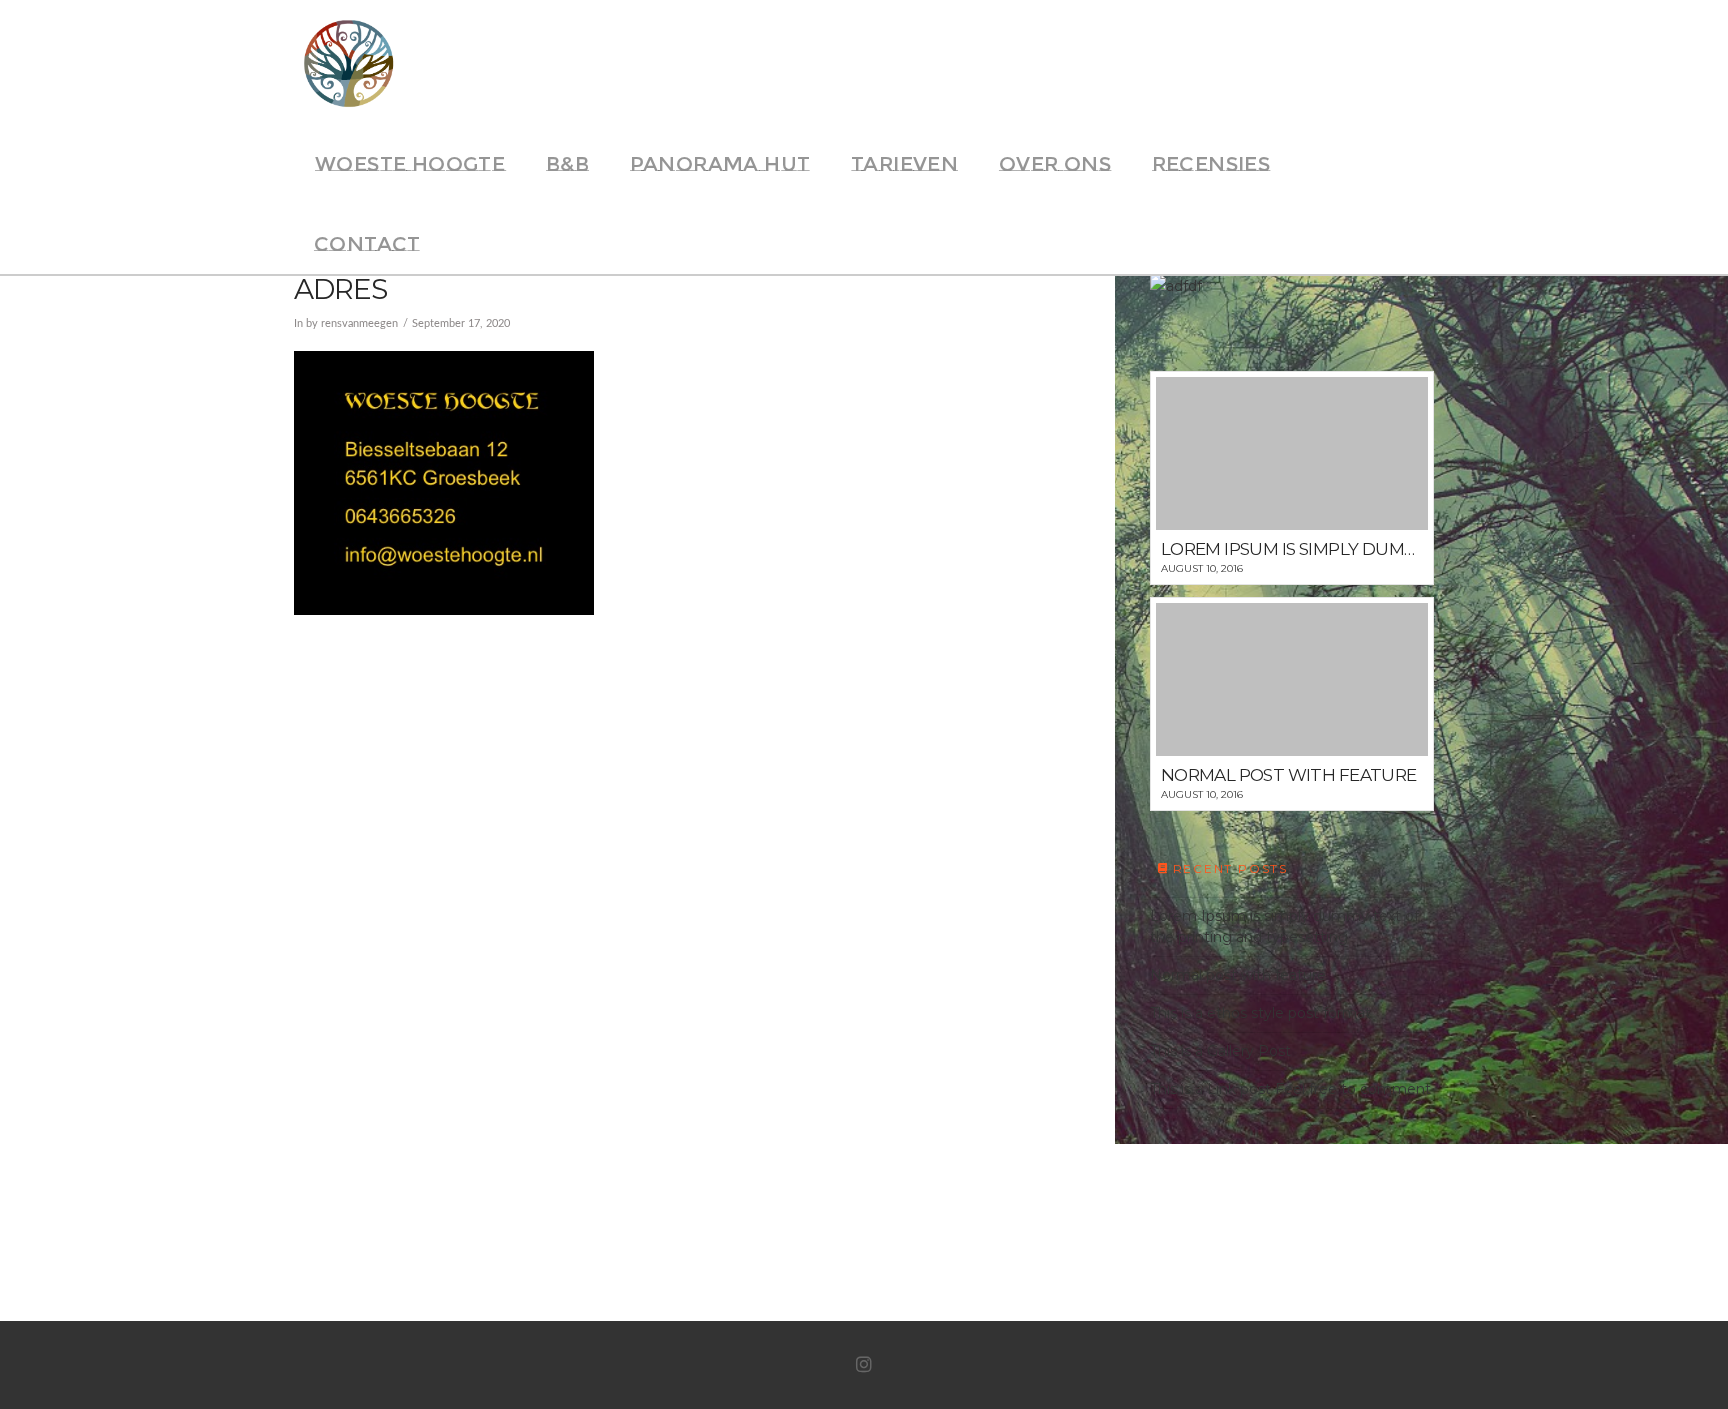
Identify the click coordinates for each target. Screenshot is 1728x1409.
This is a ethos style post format (1260, 1013)
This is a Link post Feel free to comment (1290, 1089)
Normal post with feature (1238, 975)
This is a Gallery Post (1220, 1051)
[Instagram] (864, 1365)
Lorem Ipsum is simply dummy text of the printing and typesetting (1284, 926)
